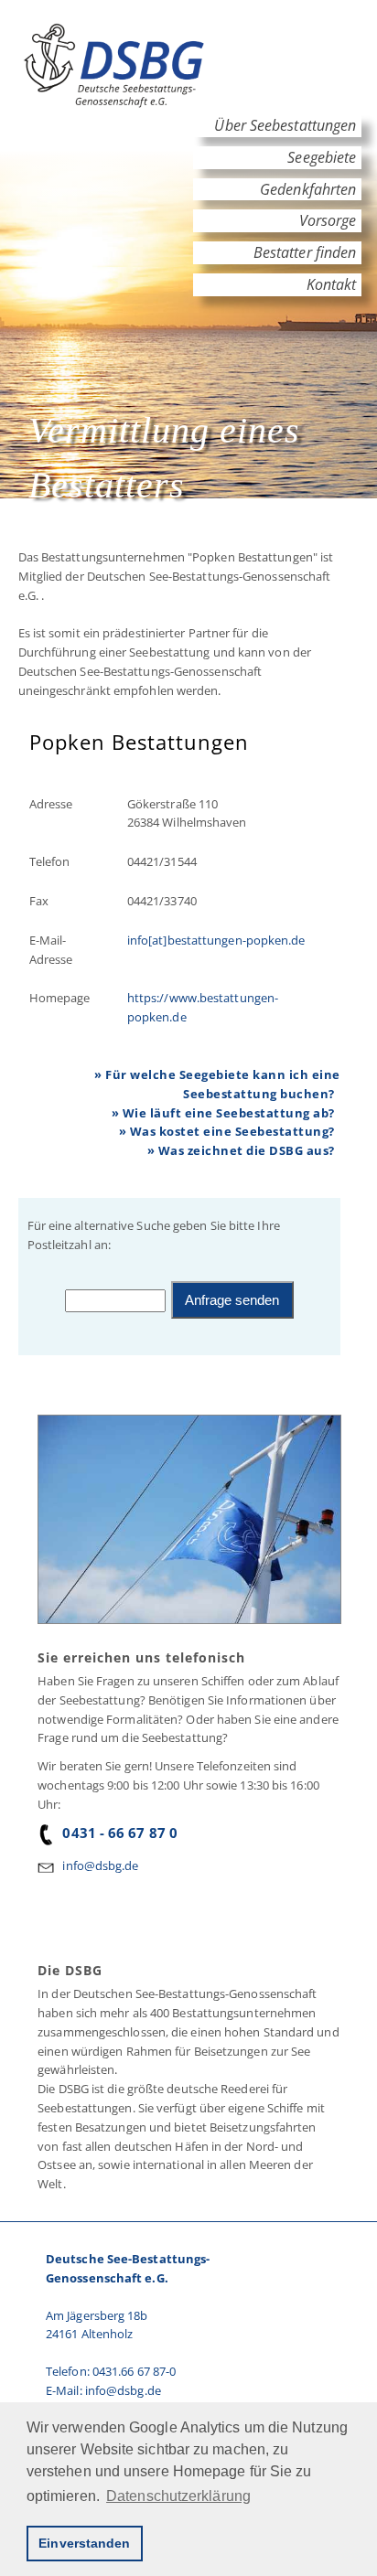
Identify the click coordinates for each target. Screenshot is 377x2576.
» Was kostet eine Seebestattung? (227, 1131)
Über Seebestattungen (285, 125)
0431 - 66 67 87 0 (120, 1833)
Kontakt (332, 284)
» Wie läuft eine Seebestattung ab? (223, 1113)
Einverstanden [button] (84, 2543)
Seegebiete (322, 157)
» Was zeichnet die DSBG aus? (241, 1150)
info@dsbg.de (100, 1865)
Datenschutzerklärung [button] (178, 2496)
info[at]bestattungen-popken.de (216, 940)
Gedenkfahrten (308, 189)
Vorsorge (327, 220)
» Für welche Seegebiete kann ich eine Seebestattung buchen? (217, 1084)
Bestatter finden (305, 252)
